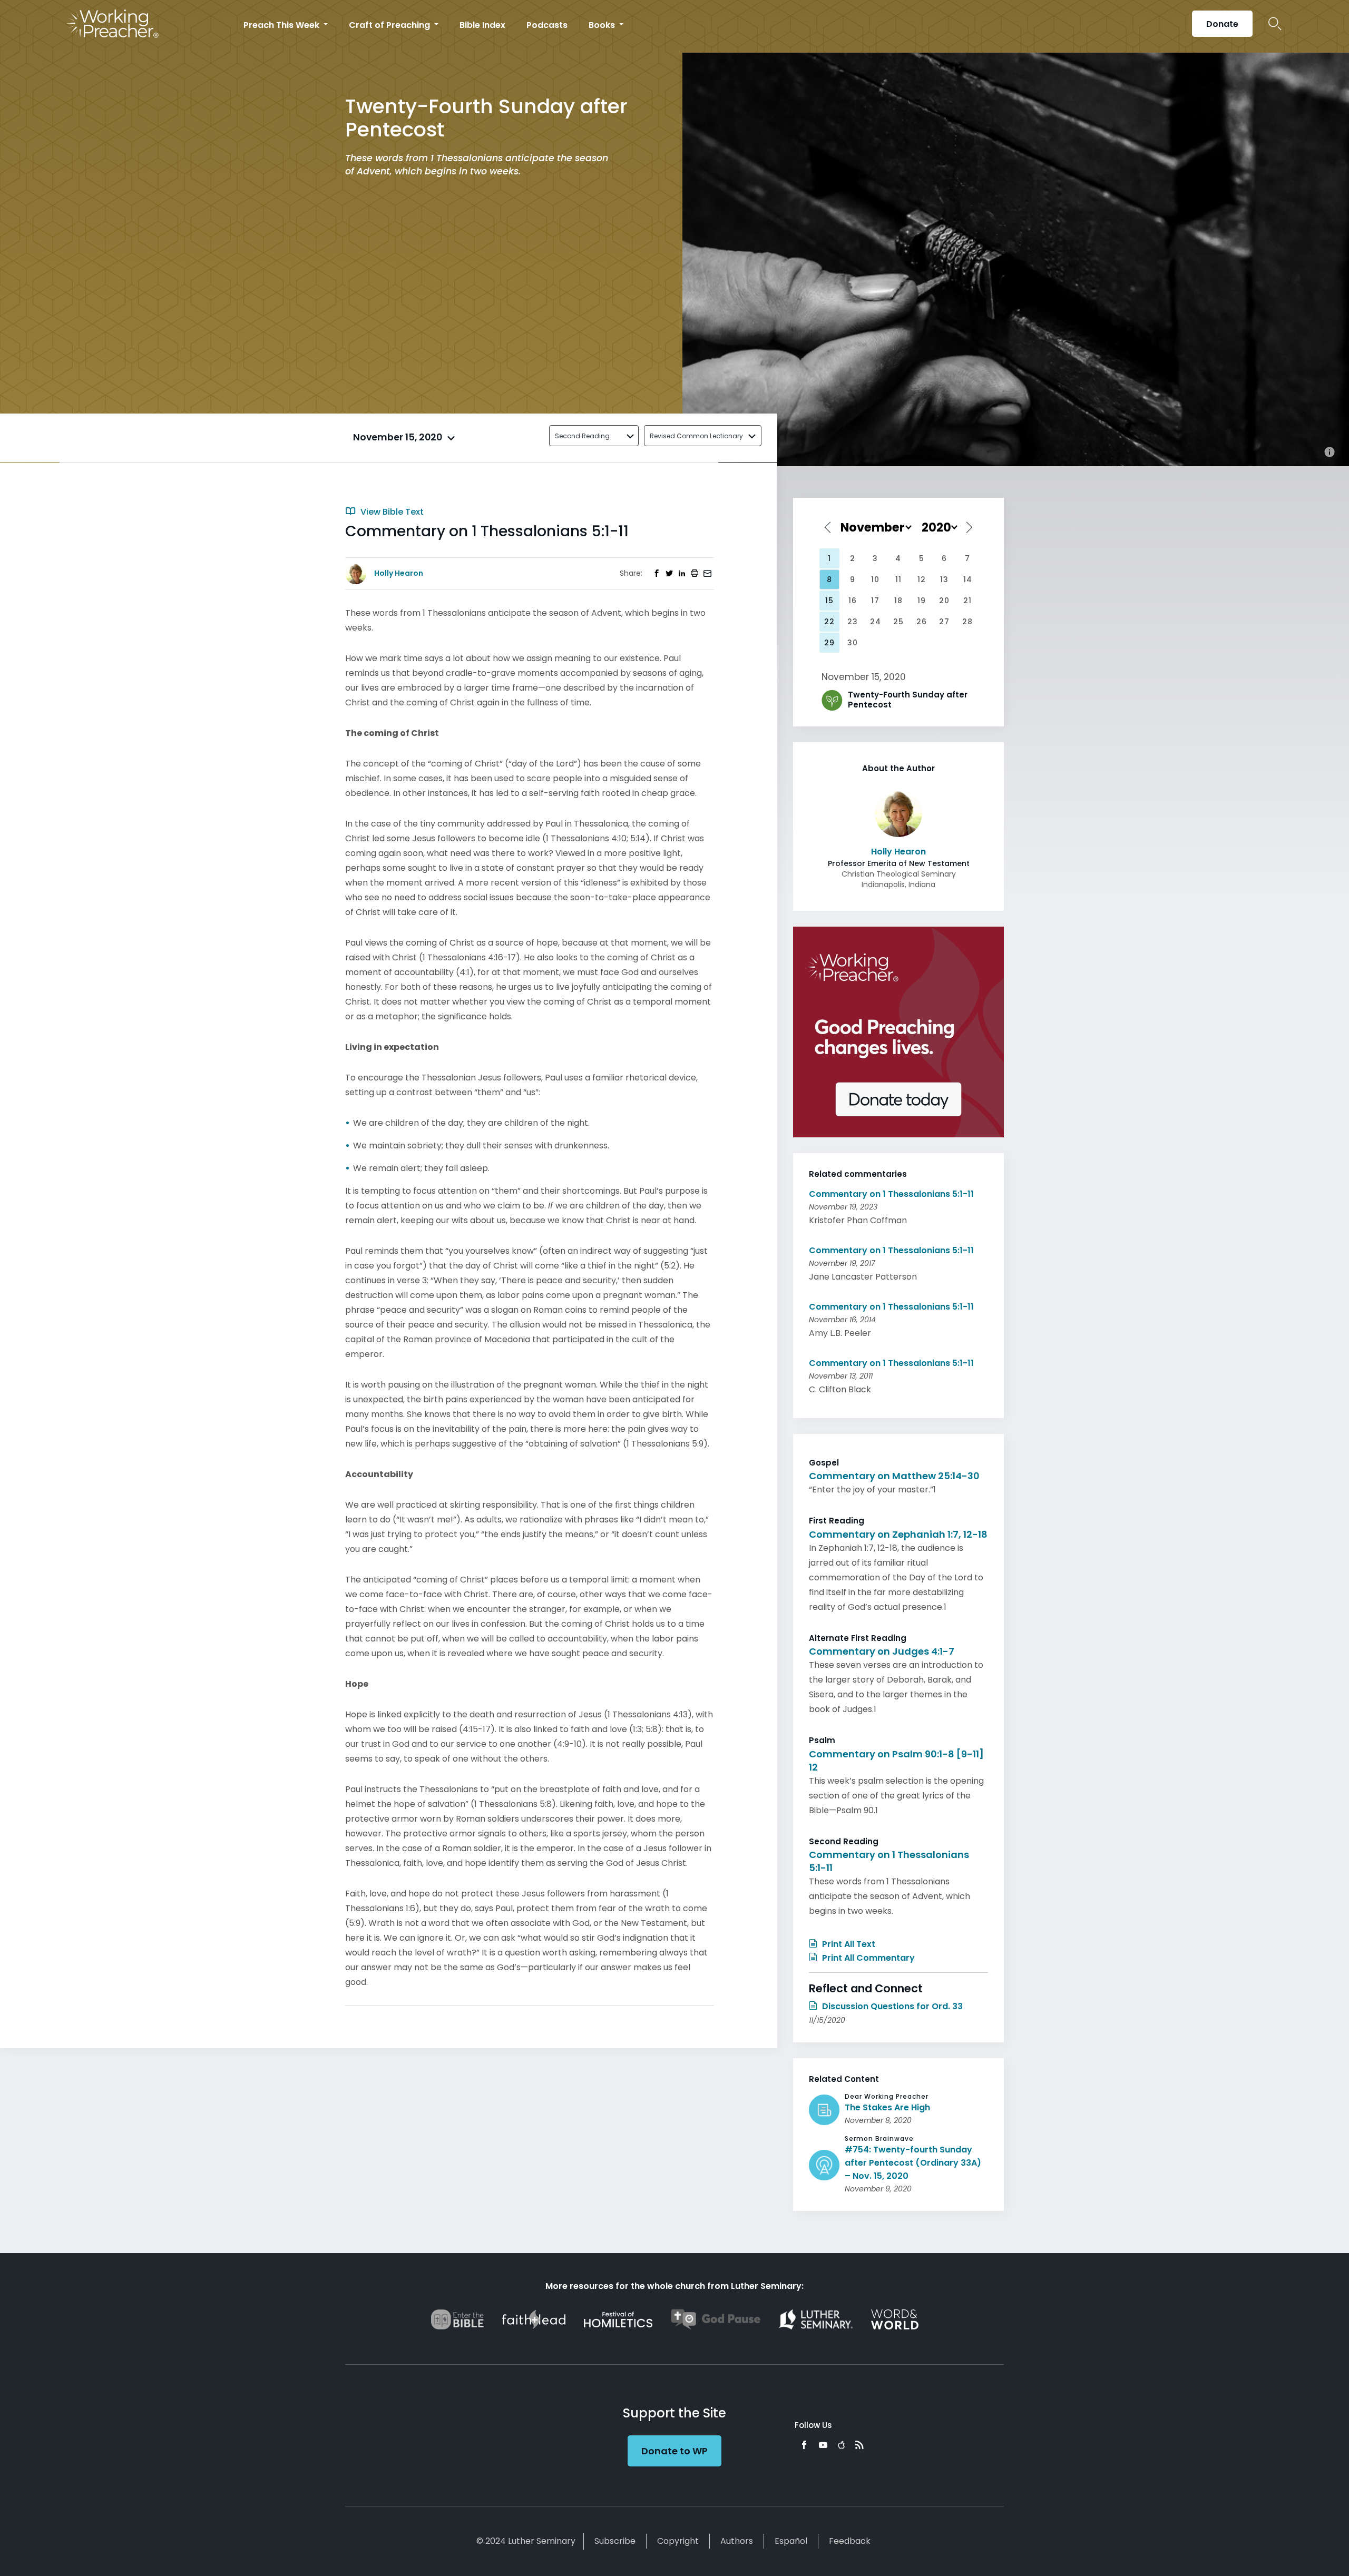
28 (967, 622)
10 (875, 579)
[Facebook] (804, 2445)
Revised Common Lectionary (696, 436)
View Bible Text (391, 512)
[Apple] (841, 2445)
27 (944, 622)
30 (853, 643)
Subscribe (615, 2541)
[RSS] (859, 2445)
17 (875, 601)
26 (922, 622)
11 (898, 579)
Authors (737, 2541)
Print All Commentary (867, 1958)
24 (876, 622)
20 (944, 601)
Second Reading (582, 436)
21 (967, 601)
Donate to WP (674, 2451)
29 (829, 643)
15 (829, 601)
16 (853, 601)
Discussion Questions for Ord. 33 (891, 2006)
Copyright (678, 2541)
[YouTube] (823, 2445)
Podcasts (547, 25)
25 (898, 622)
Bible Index (482, 25)
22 (829, 622)
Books (603, 25)
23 (853, 622)
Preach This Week (282, 25)
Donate (1222, 24)
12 (922, 579)
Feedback (850, 2541)
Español (791, 2541)
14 (968, 579)
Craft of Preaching (390, 25)
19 (922, 601)
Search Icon (1275, 24)
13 (944, 579)
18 (898, 601)
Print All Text (848, 1944)
